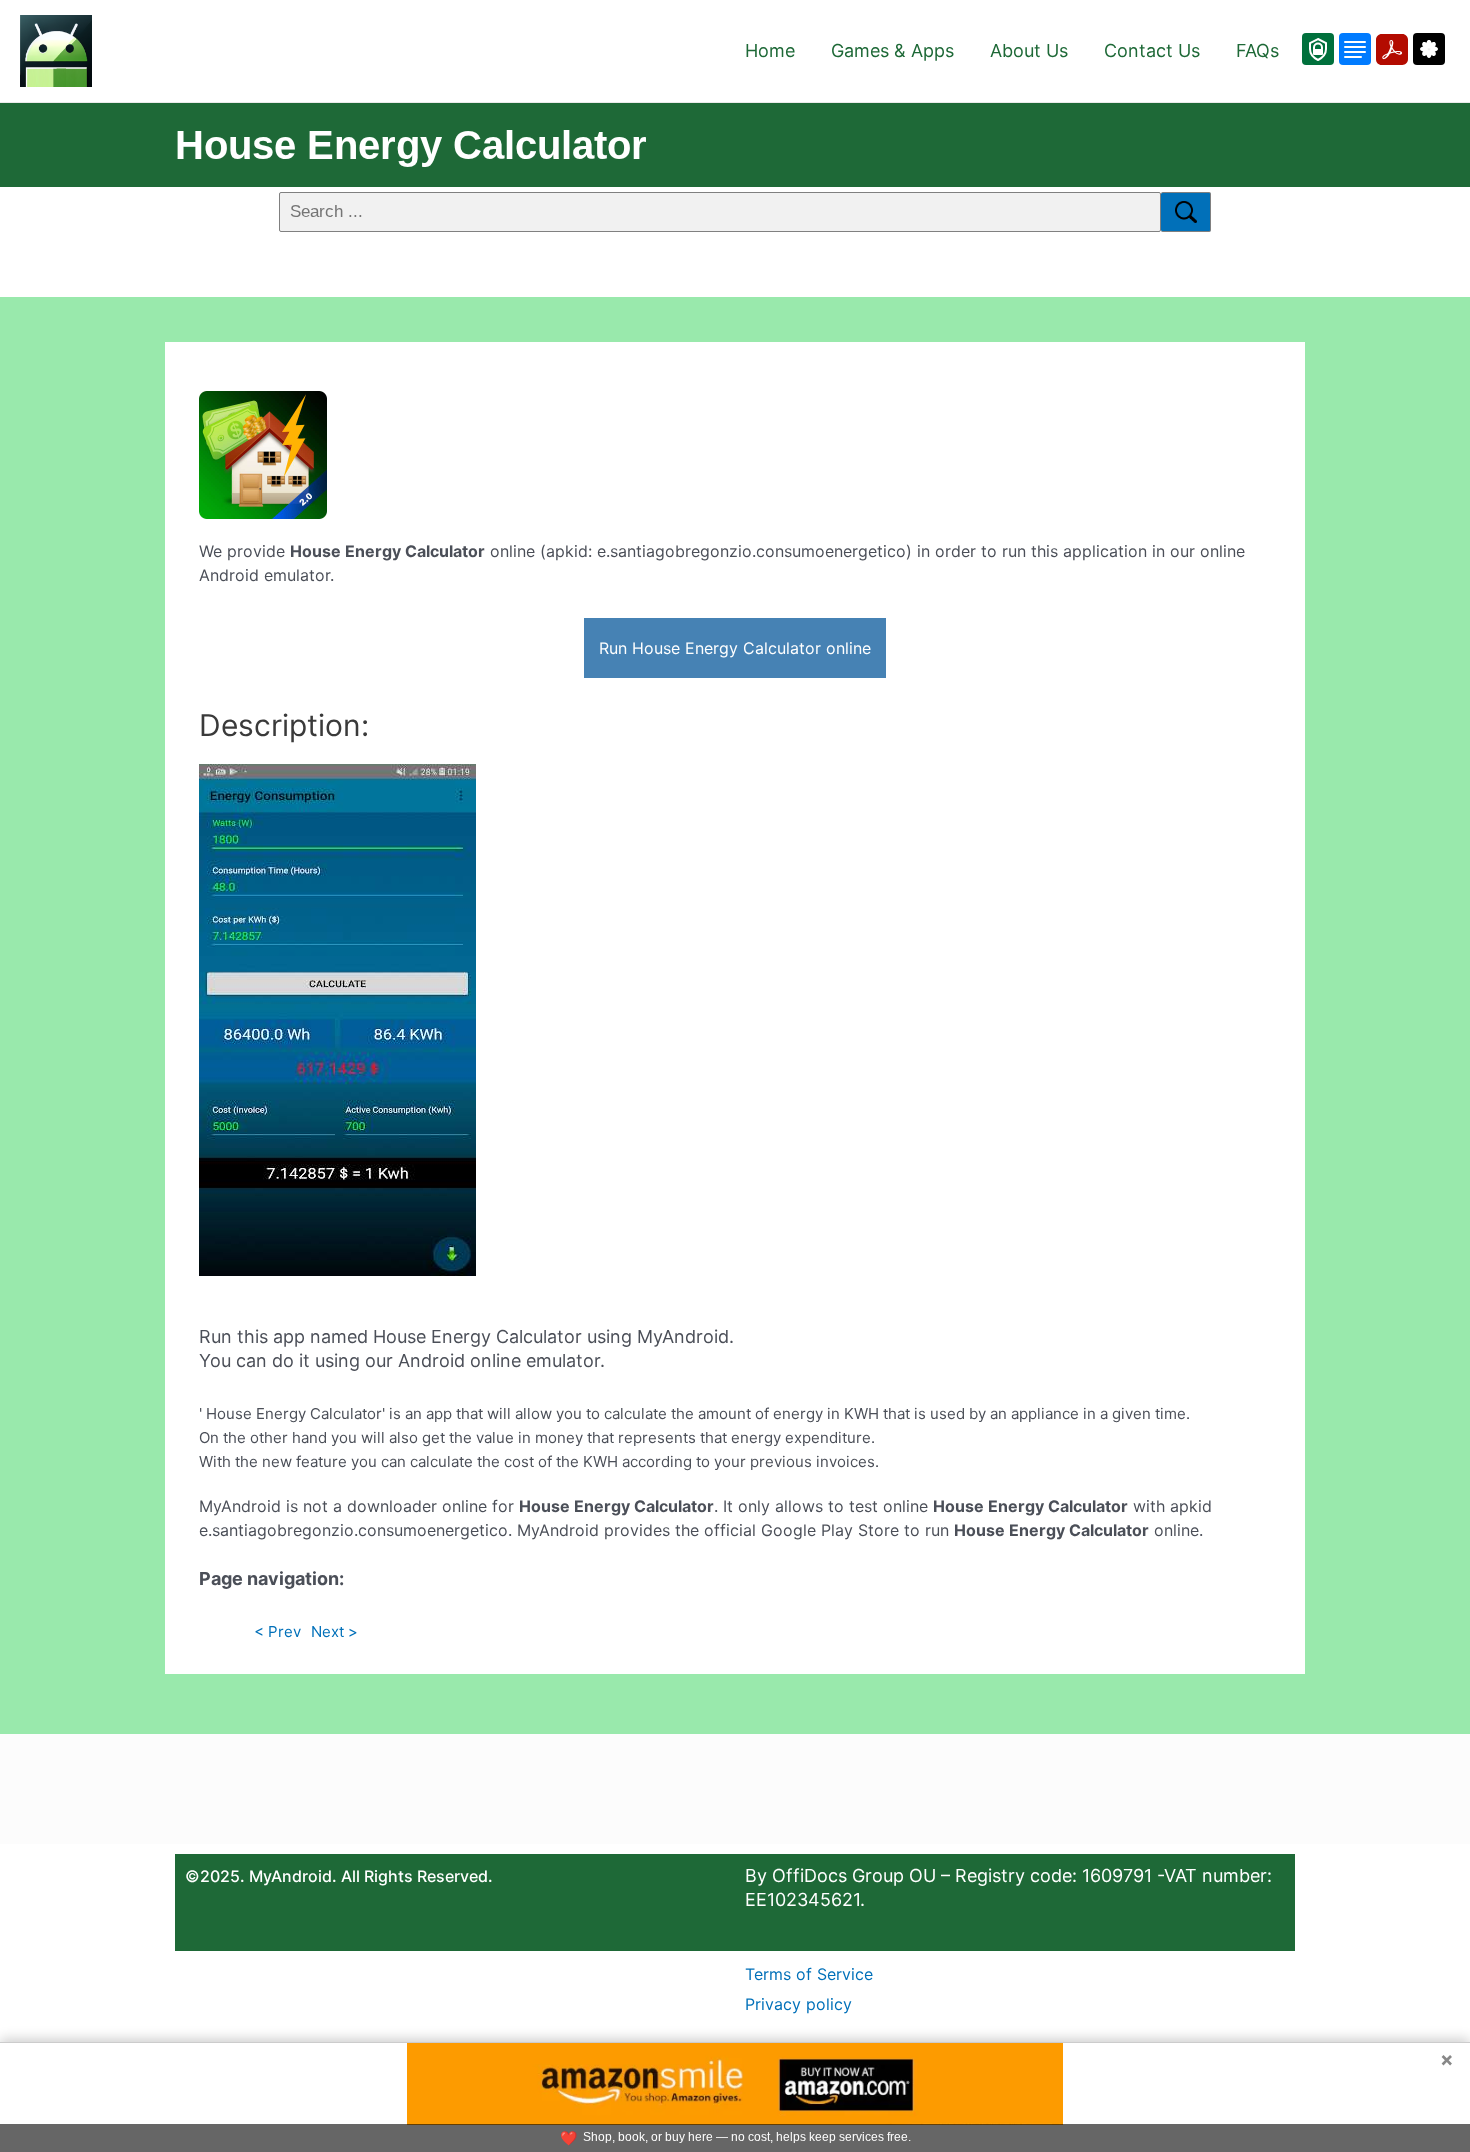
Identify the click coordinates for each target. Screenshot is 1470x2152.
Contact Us (1152, 50)
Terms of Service (809, 1974)
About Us (1029, 50)
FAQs (1257, 50)
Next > (334, 1631)
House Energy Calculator (411, 145)
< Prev (277, 1631)
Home (770, 50)
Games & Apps (892, 50)
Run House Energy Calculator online (735, 648)
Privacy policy (798, 2004)
